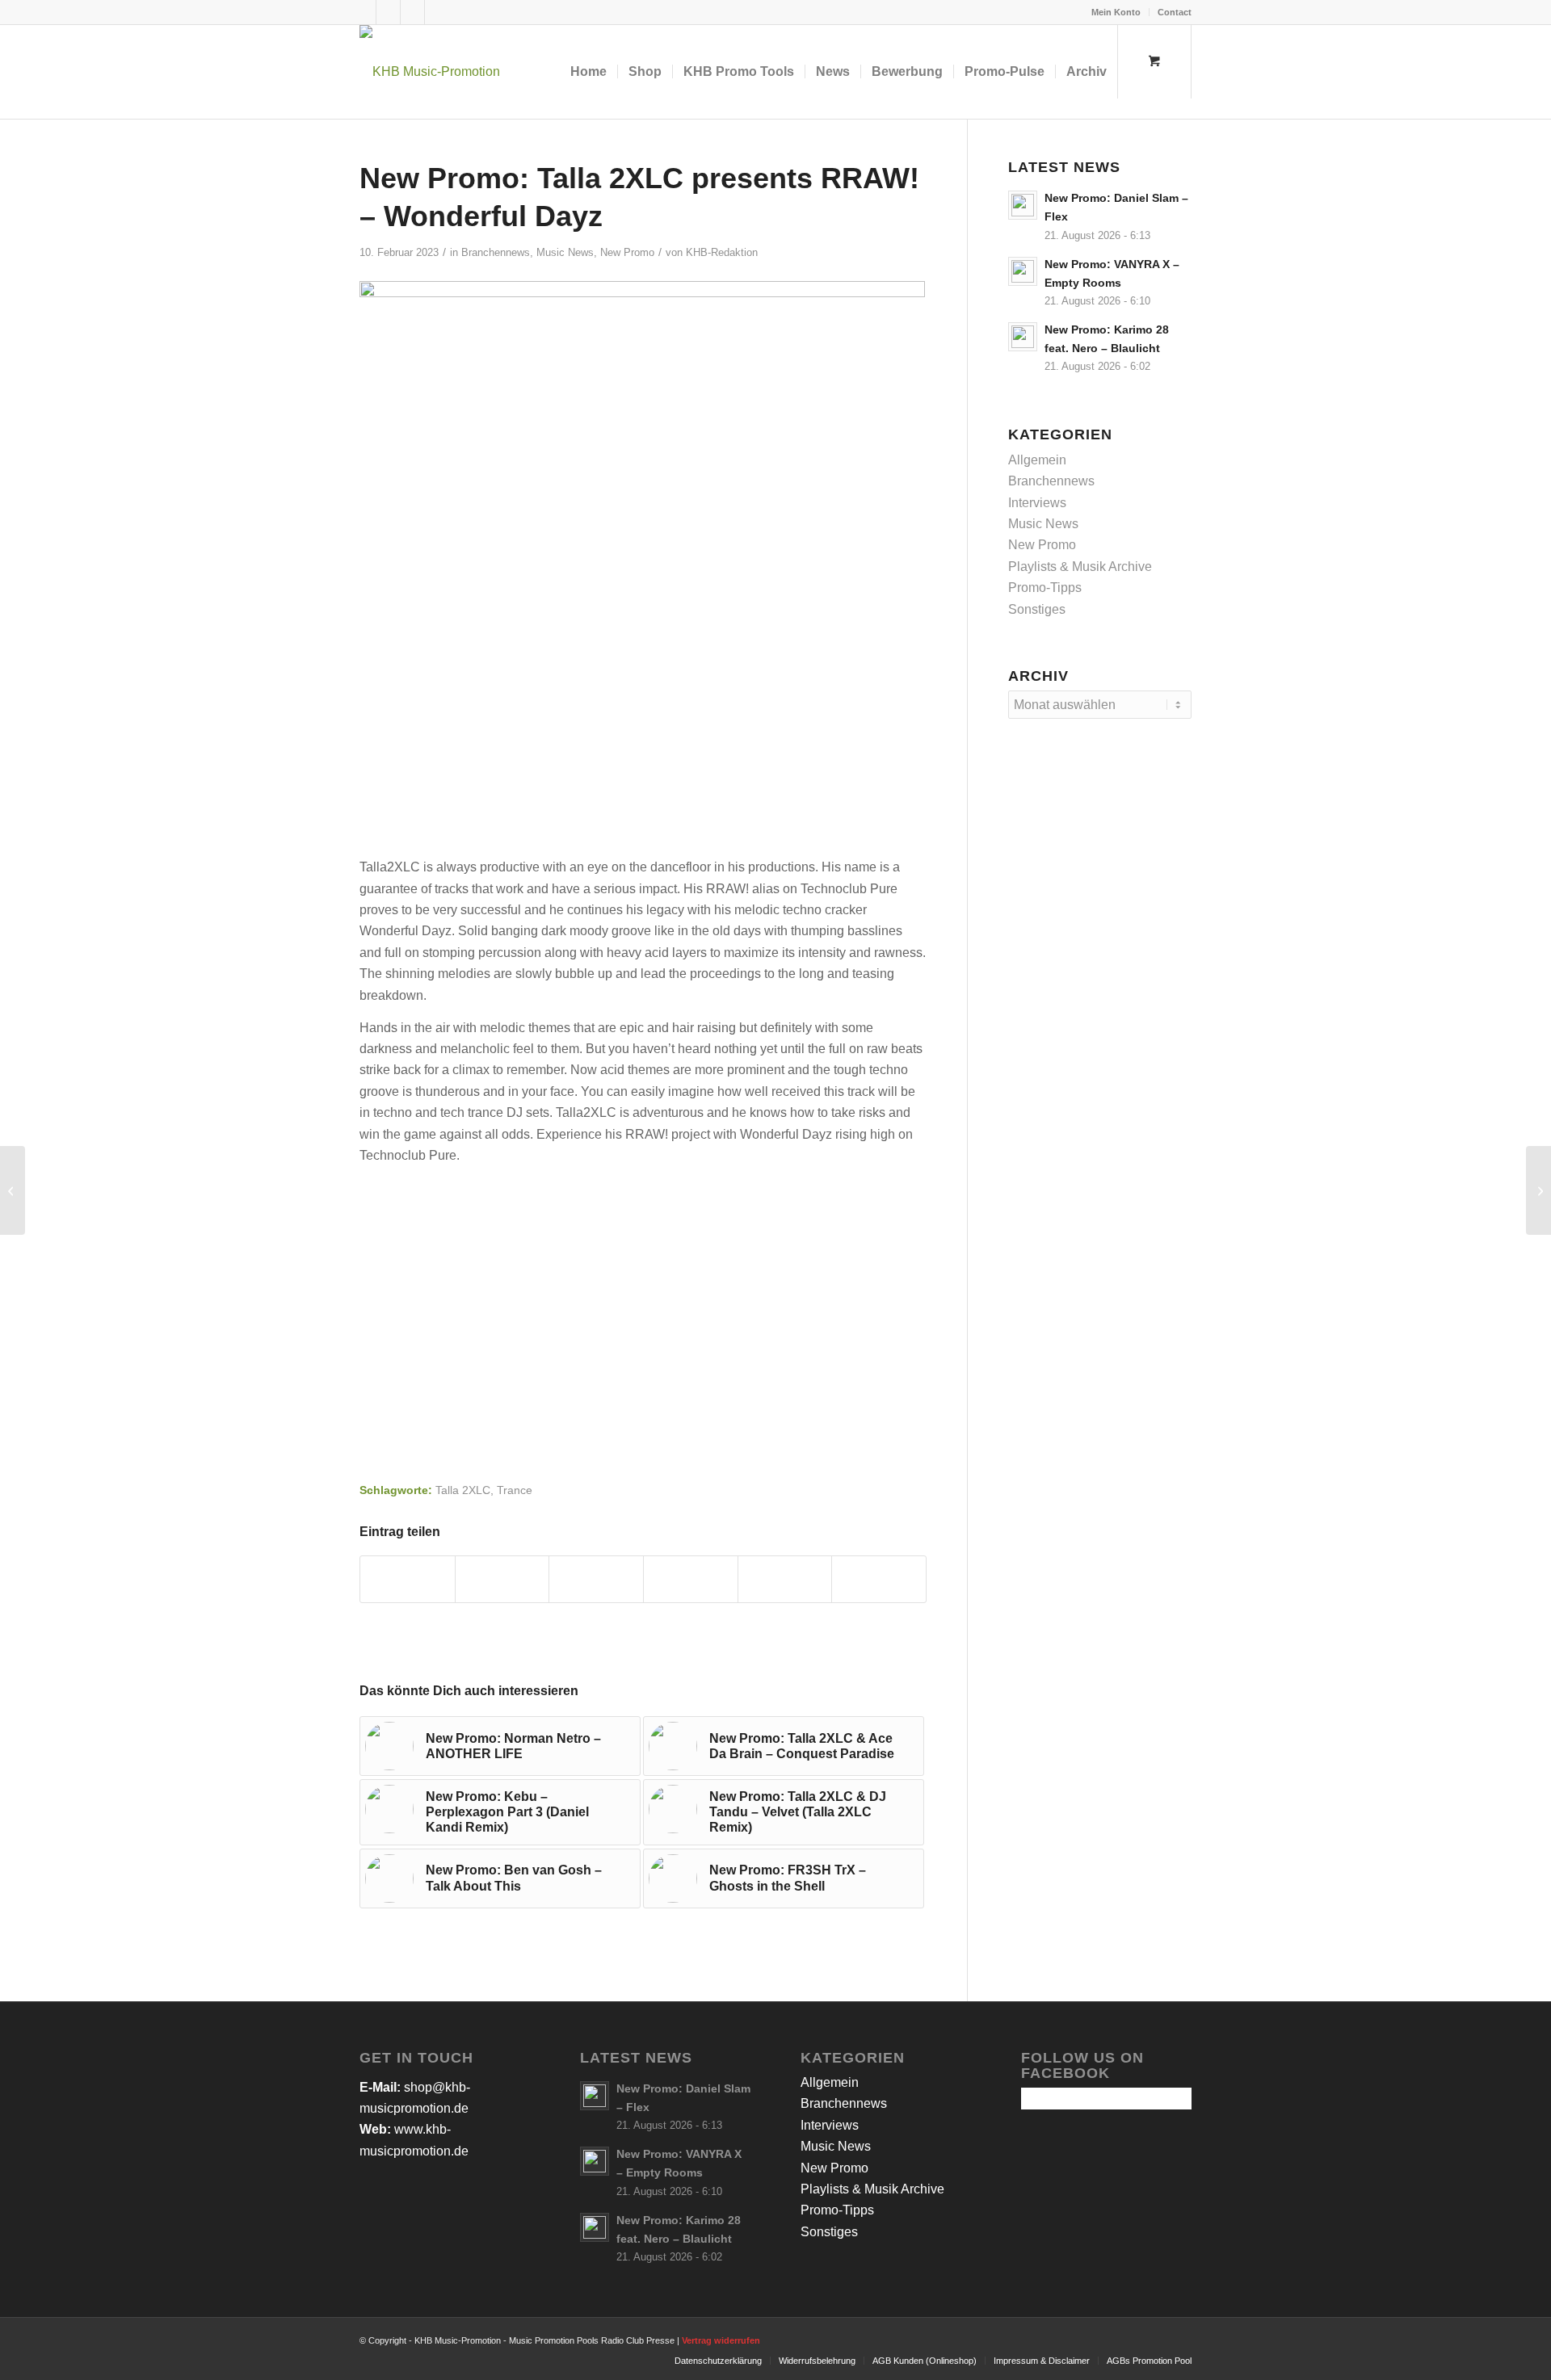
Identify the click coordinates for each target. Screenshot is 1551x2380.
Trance (515, 1490)
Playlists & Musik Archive (1080, 567)
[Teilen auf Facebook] (408, 1579)
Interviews (1037, 503)
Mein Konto (1116, 12)
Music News (565, 252)
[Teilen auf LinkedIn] (785, 1579)
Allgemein (1037, 460)
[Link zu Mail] (437, 12)
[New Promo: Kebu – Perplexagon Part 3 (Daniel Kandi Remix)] (1538, 1190)
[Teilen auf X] (502, 1579)
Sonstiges (1037, 609)
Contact (1175, 12)
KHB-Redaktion (722, 252)
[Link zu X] (388, 12)
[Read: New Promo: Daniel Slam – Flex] (1023, 205)
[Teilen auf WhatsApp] (596, 1579)
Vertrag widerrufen (721, 2340)
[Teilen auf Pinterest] (691, 1579)
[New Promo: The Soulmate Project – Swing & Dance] (13, 1190)
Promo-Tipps (1045, 588)
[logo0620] (430, 72)
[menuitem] (1116, 12)
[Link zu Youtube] (412, 12)
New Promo (627, 252)
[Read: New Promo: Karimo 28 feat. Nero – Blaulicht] (1023, 337)
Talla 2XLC (463, 1490)
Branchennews (496, 252)
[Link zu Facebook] (364, 12)
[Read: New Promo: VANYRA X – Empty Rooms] (1023, 271)
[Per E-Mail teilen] (879, 1579)
